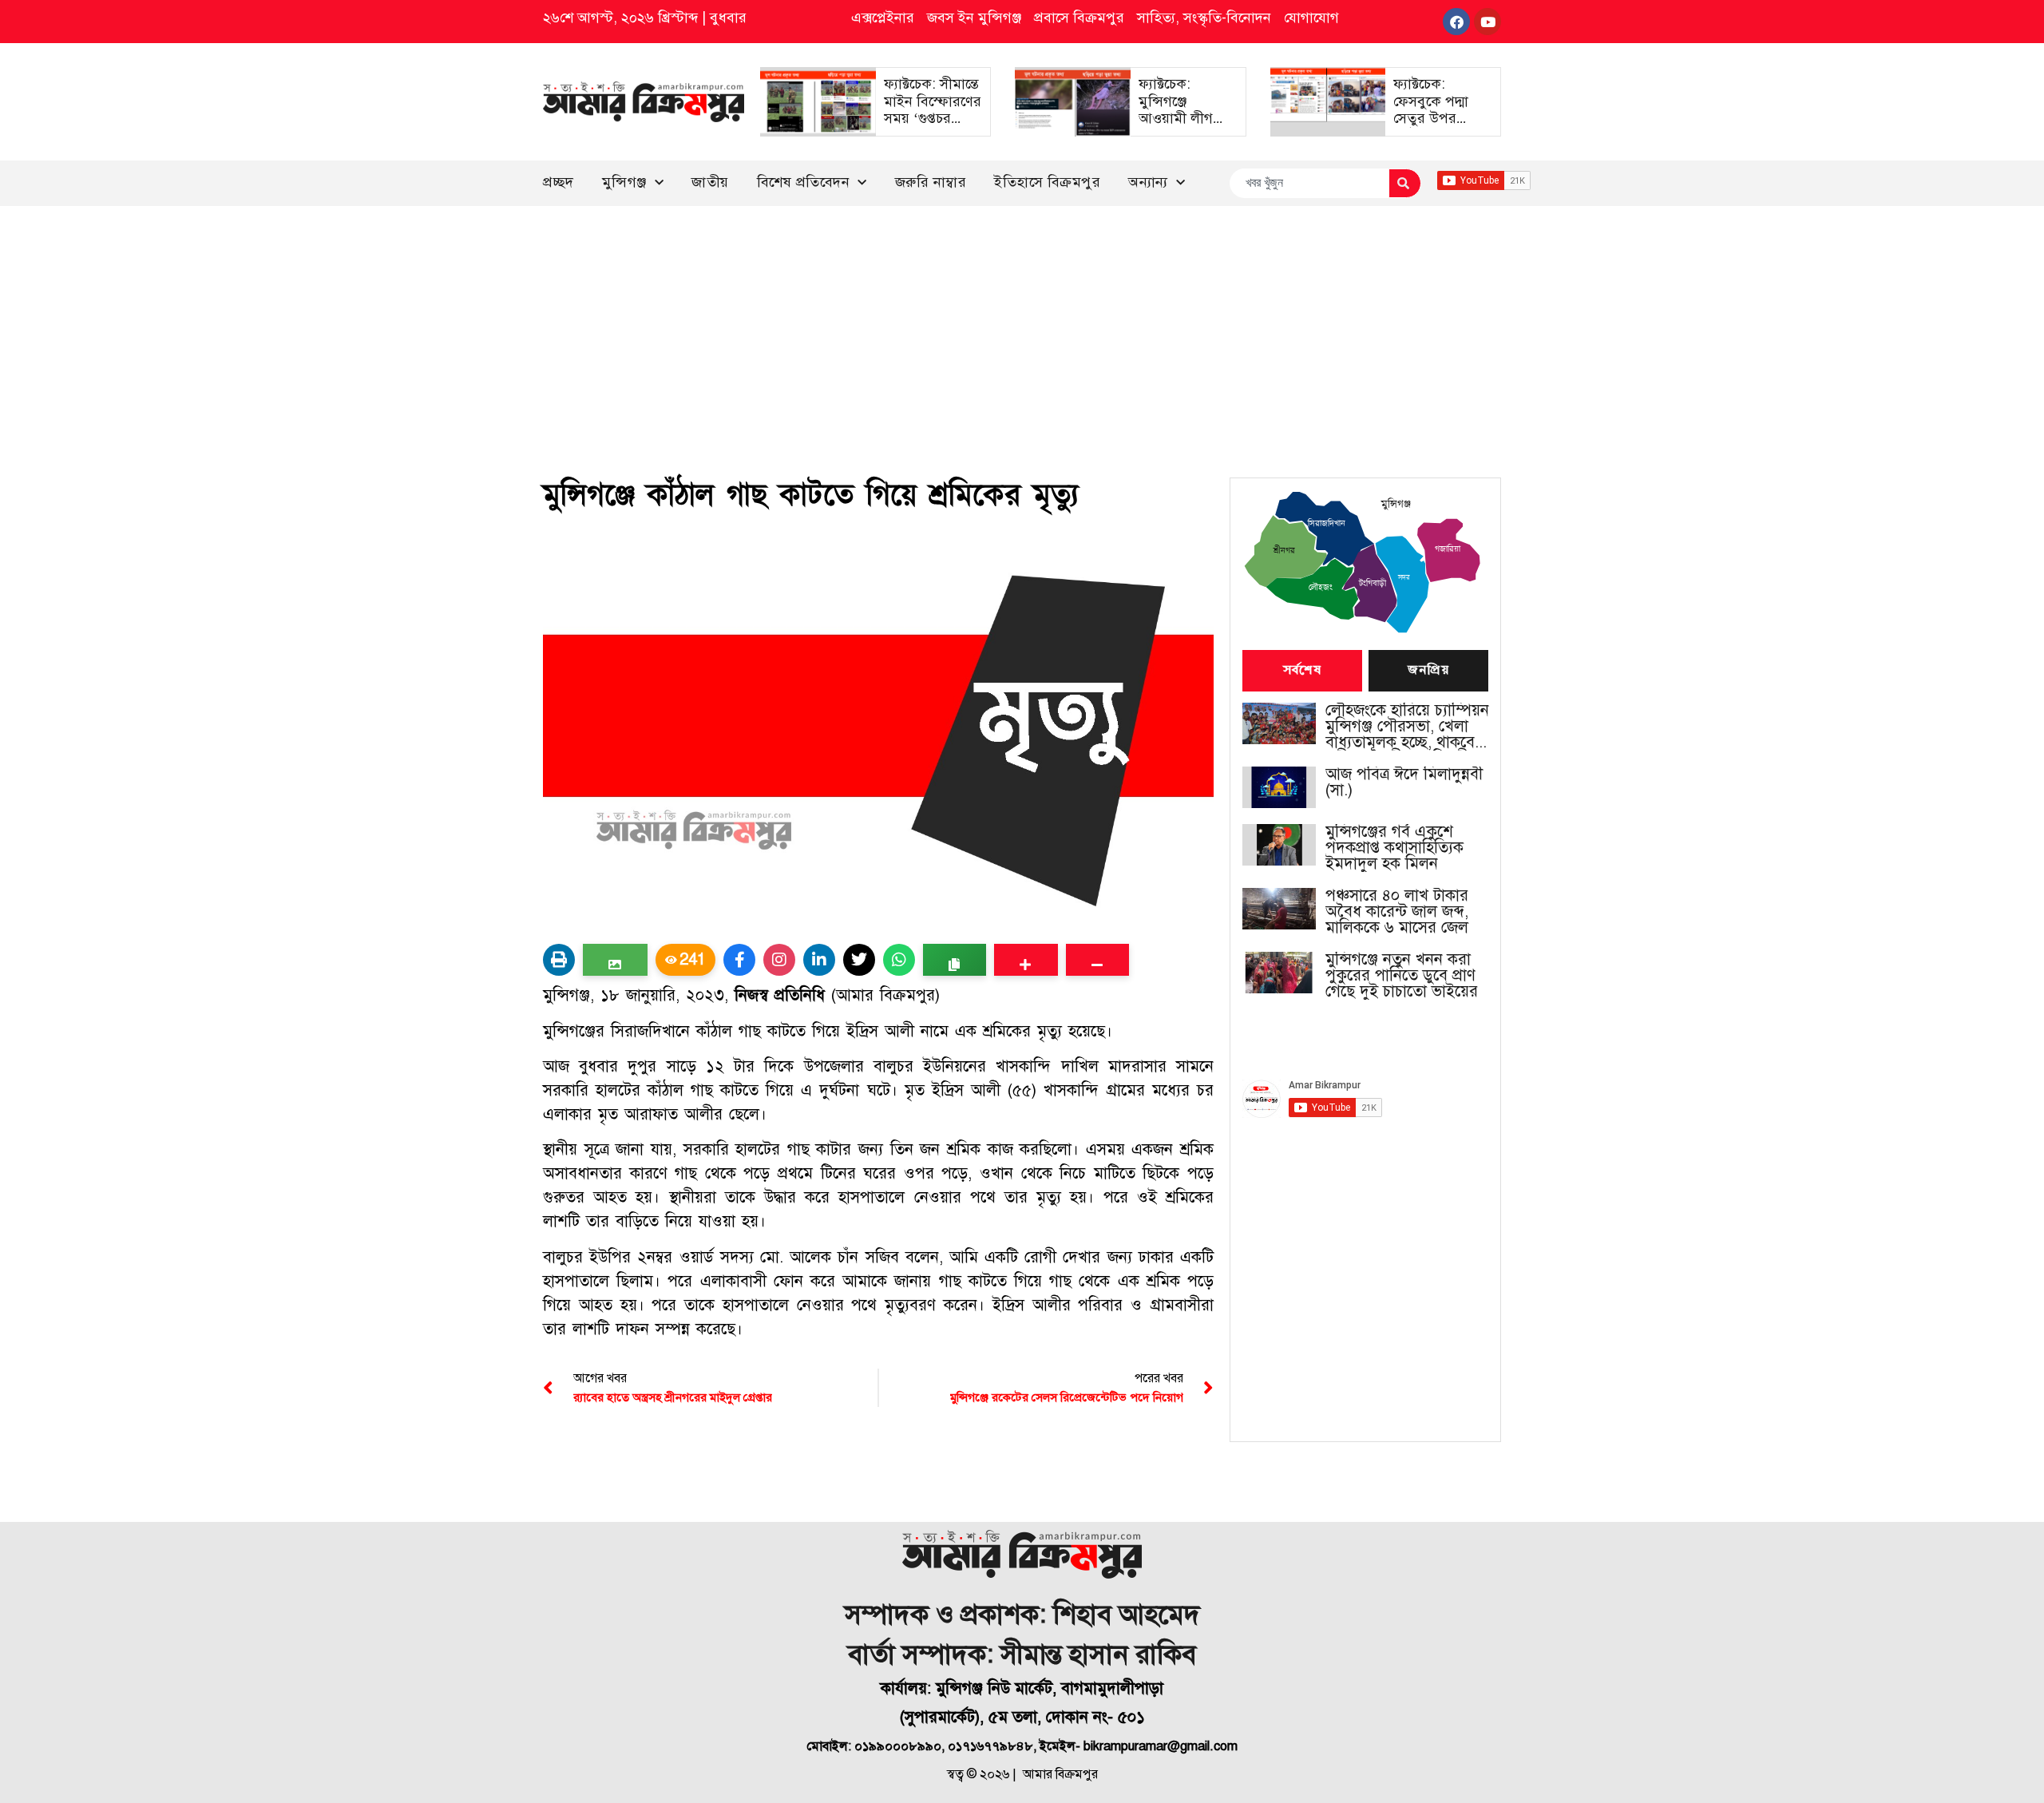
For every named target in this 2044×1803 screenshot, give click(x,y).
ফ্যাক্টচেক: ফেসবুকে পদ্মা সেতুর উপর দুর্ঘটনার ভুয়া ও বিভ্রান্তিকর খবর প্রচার (1436, 127)
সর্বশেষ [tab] (1302, 671)
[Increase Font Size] (1026, 960)
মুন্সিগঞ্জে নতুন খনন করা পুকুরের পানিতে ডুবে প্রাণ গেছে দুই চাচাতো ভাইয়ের (1402, 976)
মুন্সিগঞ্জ (624, 182)
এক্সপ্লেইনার (883, 18)
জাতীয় (710, 182)
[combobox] (1309, 183)
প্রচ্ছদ (559, 182)
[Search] (1405, 183)
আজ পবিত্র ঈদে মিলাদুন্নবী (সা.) (1404, 783)
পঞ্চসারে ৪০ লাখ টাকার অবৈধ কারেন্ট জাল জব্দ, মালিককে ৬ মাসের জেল (1397, 912)
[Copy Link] (955, 960)
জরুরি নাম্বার (931, 182)
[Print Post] (559, 960)
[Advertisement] (1022, 326)
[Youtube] (1487, 22)
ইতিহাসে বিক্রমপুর (1047, 182)
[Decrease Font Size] (1097, 960)
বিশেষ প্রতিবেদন (804, 182)
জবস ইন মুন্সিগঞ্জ (974, 18)
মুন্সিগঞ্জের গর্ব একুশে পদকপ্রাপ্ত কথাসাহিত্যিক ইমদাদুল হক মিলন (1394, 848)
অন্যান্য (1148, 182)
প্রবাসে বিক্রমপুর (1079, 18)
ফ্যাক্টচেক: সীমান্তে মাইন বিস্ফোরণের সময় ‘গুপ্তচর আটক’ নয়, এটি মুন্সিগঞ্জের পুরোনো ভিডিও (933, 127)
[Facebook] (1456, 22)
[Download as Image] (615, 960)
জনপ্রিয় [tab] (1428, 671)
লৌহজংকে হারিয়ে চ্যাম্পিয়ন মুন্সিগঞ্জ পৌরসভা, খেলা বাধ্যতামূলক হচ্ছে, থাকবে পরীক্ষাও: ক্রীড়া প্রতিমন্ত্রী (1407, 727)
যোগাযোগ (1311, 18)
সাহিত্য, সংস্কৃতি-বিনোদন (1204, 18)
